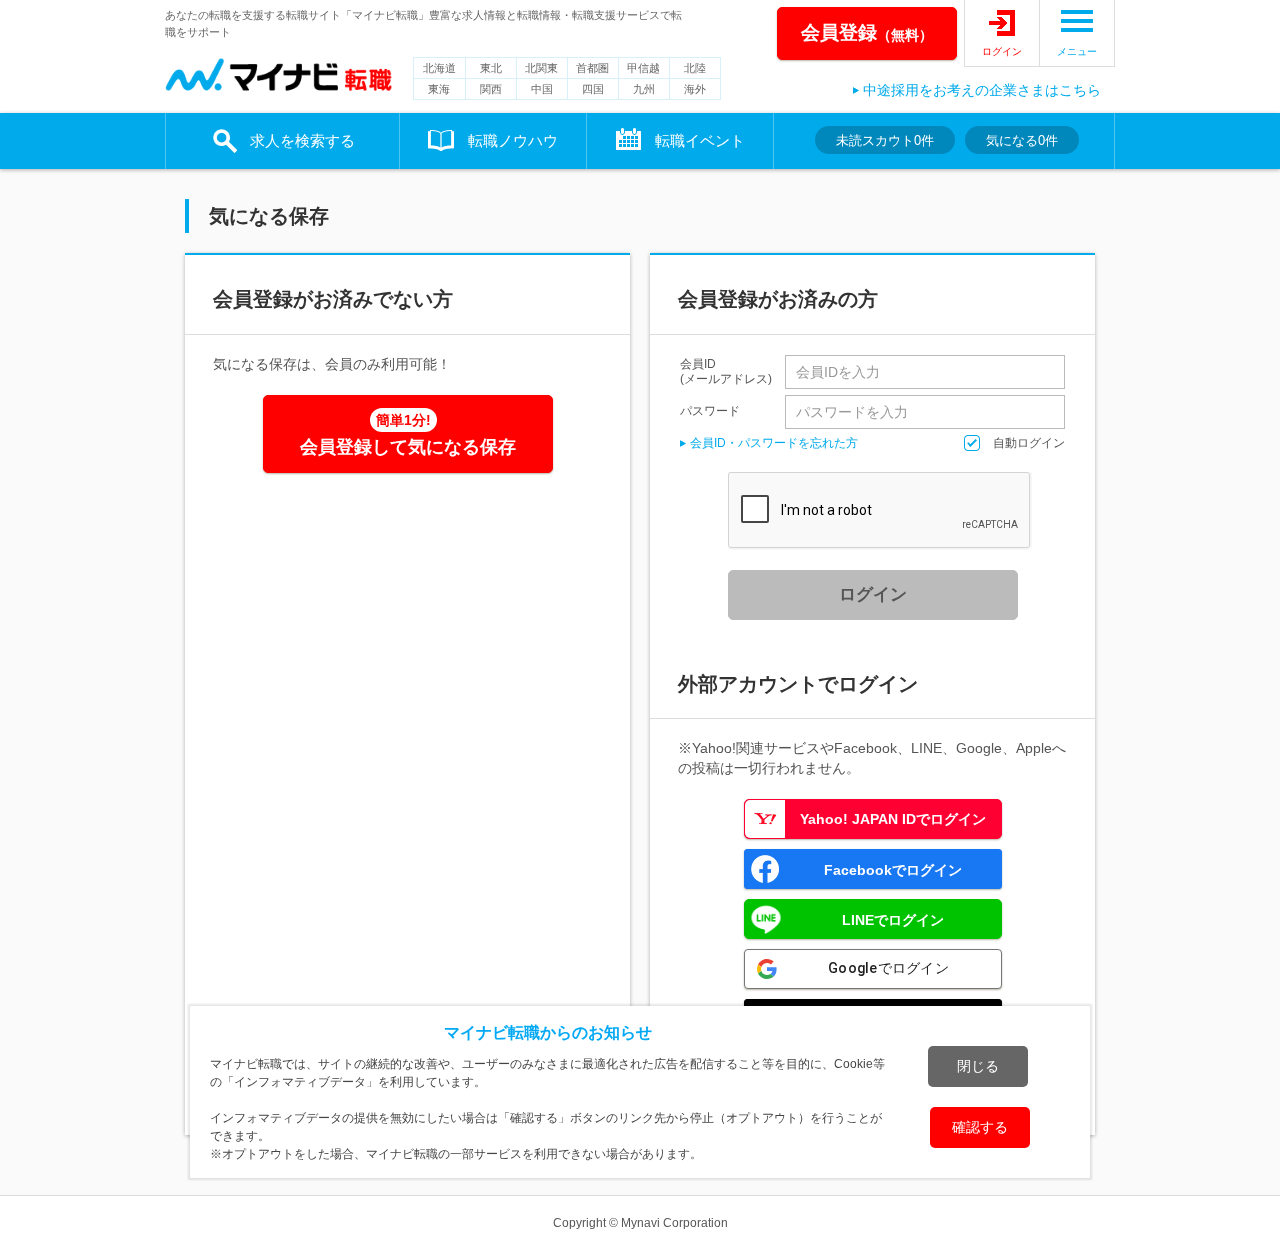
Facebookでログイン (893, 870)
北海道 (439, 68)
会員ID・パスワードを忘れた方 (774, 443)
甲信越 (643, 68)
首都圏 (592, 68)
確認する (980, 1127)
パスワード (710, 410)
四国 (593, 89)
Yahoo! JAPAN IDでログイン (893, 819)
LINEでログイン (893, 920)
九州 (644, 89)
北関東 (541, 68)
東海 (439, 89)
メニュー (1077, 51)
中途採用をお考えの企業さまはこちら (982, 90)
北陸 (695, 68)
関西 (491, 89)
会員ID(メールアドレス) (726, 372)
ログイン (1002, 51)
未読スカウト (885, 140)
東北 (491, 68)
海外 (695, 89)
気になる (1022, 140)
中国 (542, 89)
